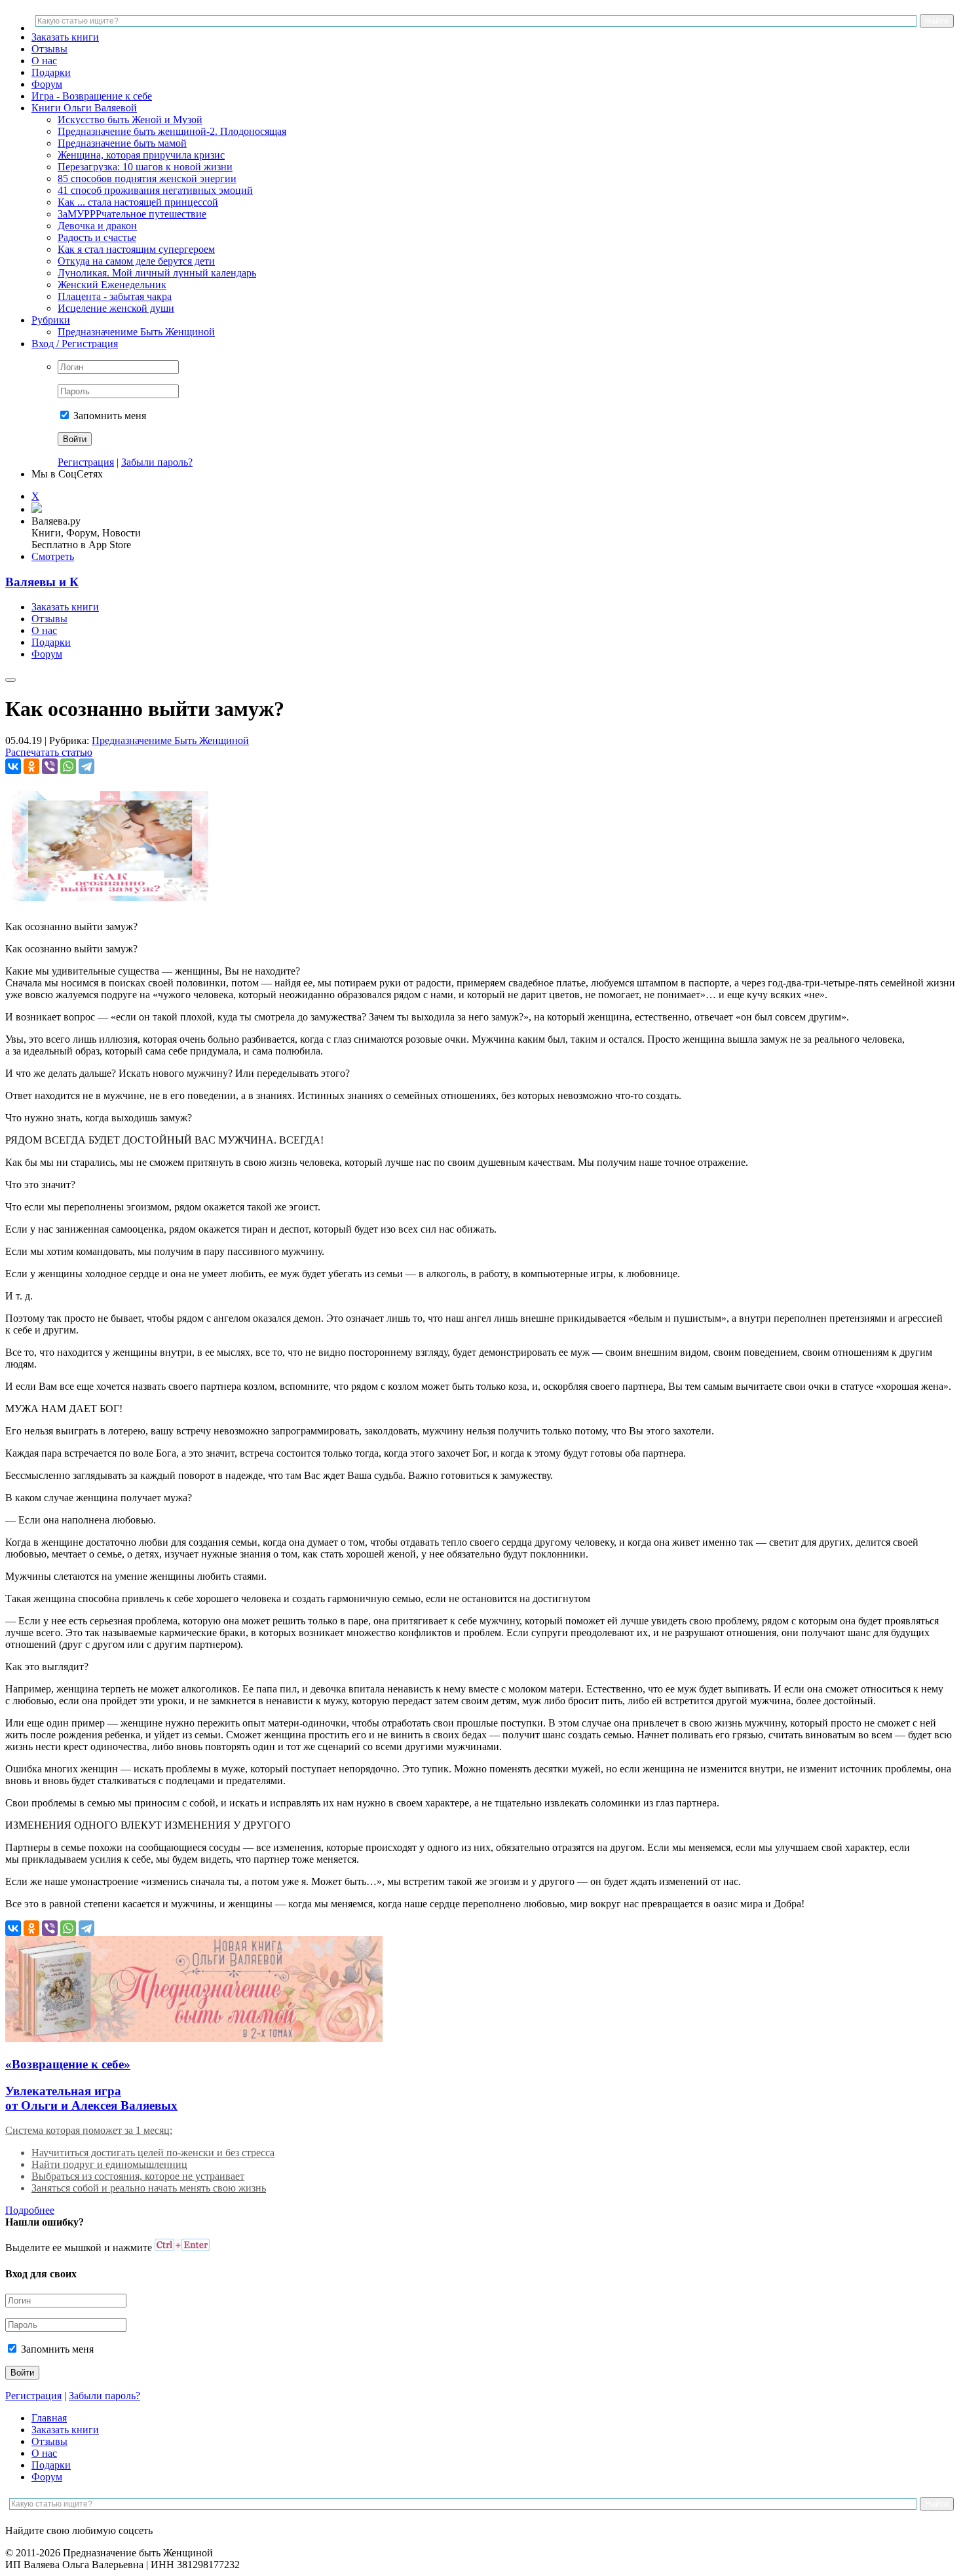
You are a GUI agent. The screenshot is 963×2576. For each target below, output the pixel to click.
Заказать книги (65, 37)
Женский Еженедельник (112, 285)
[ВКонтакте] (13, 766)
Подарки (51, 72)
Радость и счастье (97, 237)
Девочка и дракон (97, 226)
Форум (47, 84)
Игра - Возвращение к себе (92, 96)
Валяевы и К (42, 582)
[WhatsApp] (68, 766)
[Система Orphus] (182, 2248)
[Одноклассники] (31, 766)
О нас (44, 61)
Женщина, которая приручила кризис (141, 155)
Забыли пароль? (157, 462)
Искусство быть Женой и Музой (130, 120)
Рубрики (51, 320)
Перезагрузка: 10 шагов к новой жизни (145, 167)
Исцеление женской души (116, 308)
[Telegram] (86, 766)
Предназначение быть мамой (122, 143)
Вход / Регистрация (75, 344)
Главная (49, 2418)
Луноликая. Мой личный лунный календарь (157, 273)
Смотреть (53, 556)
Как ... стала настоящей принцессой (138, 202)
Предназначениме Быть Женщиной (136, 332)
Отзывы (49, 49)
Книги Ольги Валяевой (84, 108)
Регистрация (86, 462)
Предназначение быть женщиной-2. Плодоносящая (172, 131)
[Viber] (50, 766)
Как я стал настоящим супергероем (136, 249)
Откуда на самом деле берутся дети (136, 261)
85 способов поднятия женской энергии (147, 178)
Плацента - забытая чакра (115, 296)
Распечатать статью (49, 752)
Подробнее (30, 2210)
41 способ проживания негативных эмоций (155, 190)
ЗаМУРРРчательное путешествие (132, 214)
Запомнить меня (108, 416)
